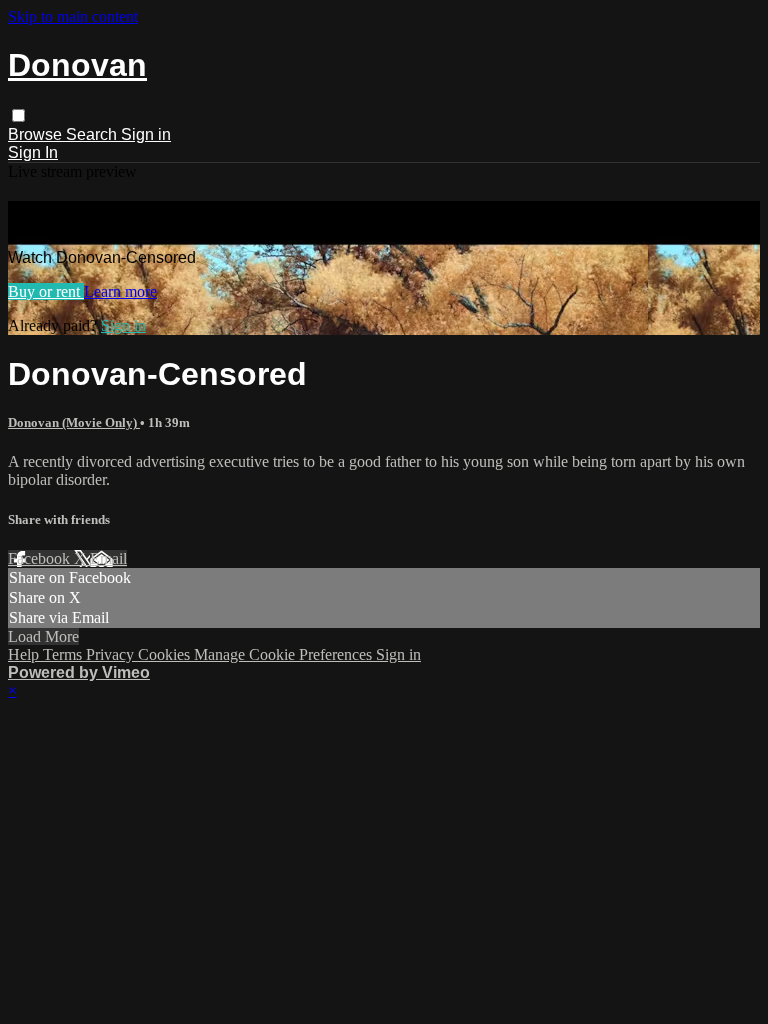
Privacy (112, 654)
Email (108, 558)
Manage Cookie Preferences (285, 654)
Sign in (146, 134)
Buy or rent (46, 291)
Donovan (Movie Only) (74, 422)
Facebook (41, 558)
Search (93, 134)
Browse (37, 134)
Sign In (33, 152)
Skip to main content (73, 16)
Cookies (166, 654)
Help (25, 654)
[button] (18, 115)
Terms (64, 654)
